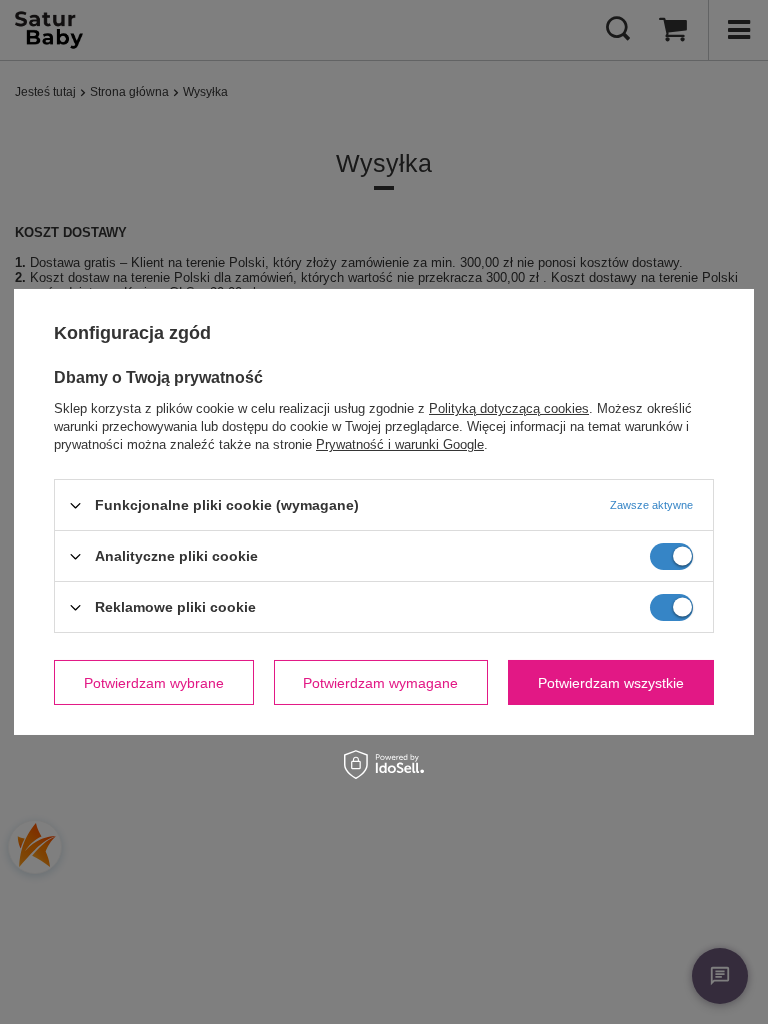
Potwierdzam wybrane (154, 682)
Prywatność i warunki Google (400, 444)
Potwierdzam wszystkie (611, 682)
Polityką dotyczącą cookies (509, 408)
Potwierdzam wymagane (380, 682)
